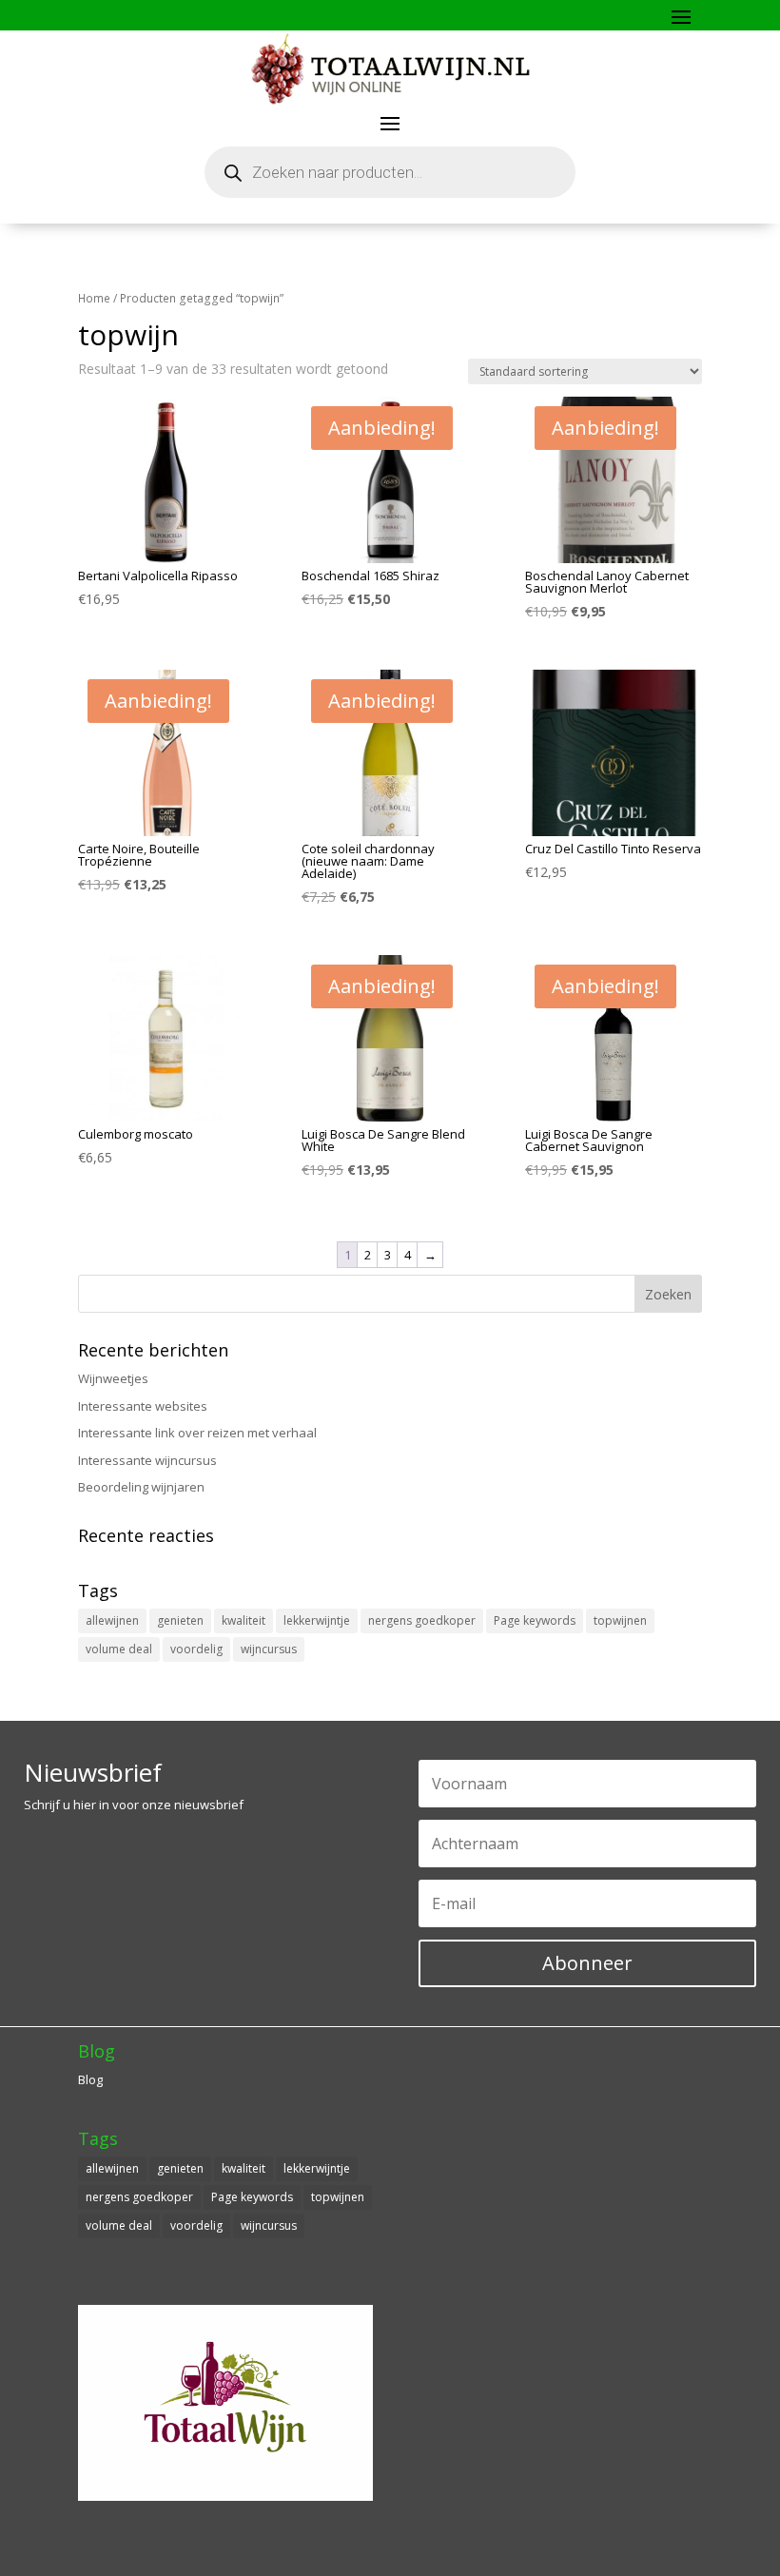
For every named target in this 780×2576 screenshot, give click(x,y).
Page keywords (535, 1620)
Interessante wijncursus (147, 1460)
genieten (180, 1620)
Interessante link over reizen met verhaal (197, 1433)
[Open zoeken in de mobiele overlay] (390, 172)
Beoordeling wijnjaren (141, 1487)
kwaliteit (244, 1620)
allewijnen (112, 1620)
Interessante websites (143, 1406)
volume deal (119, 1649)
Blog (90, 2079)
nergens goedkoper (422, 1620)
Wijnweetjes (113, 1378)
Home (94, 298)
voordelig (196, 1649)
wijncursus (269, 1649)
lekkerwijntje (317, 1620)
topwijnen (620, 1620)
